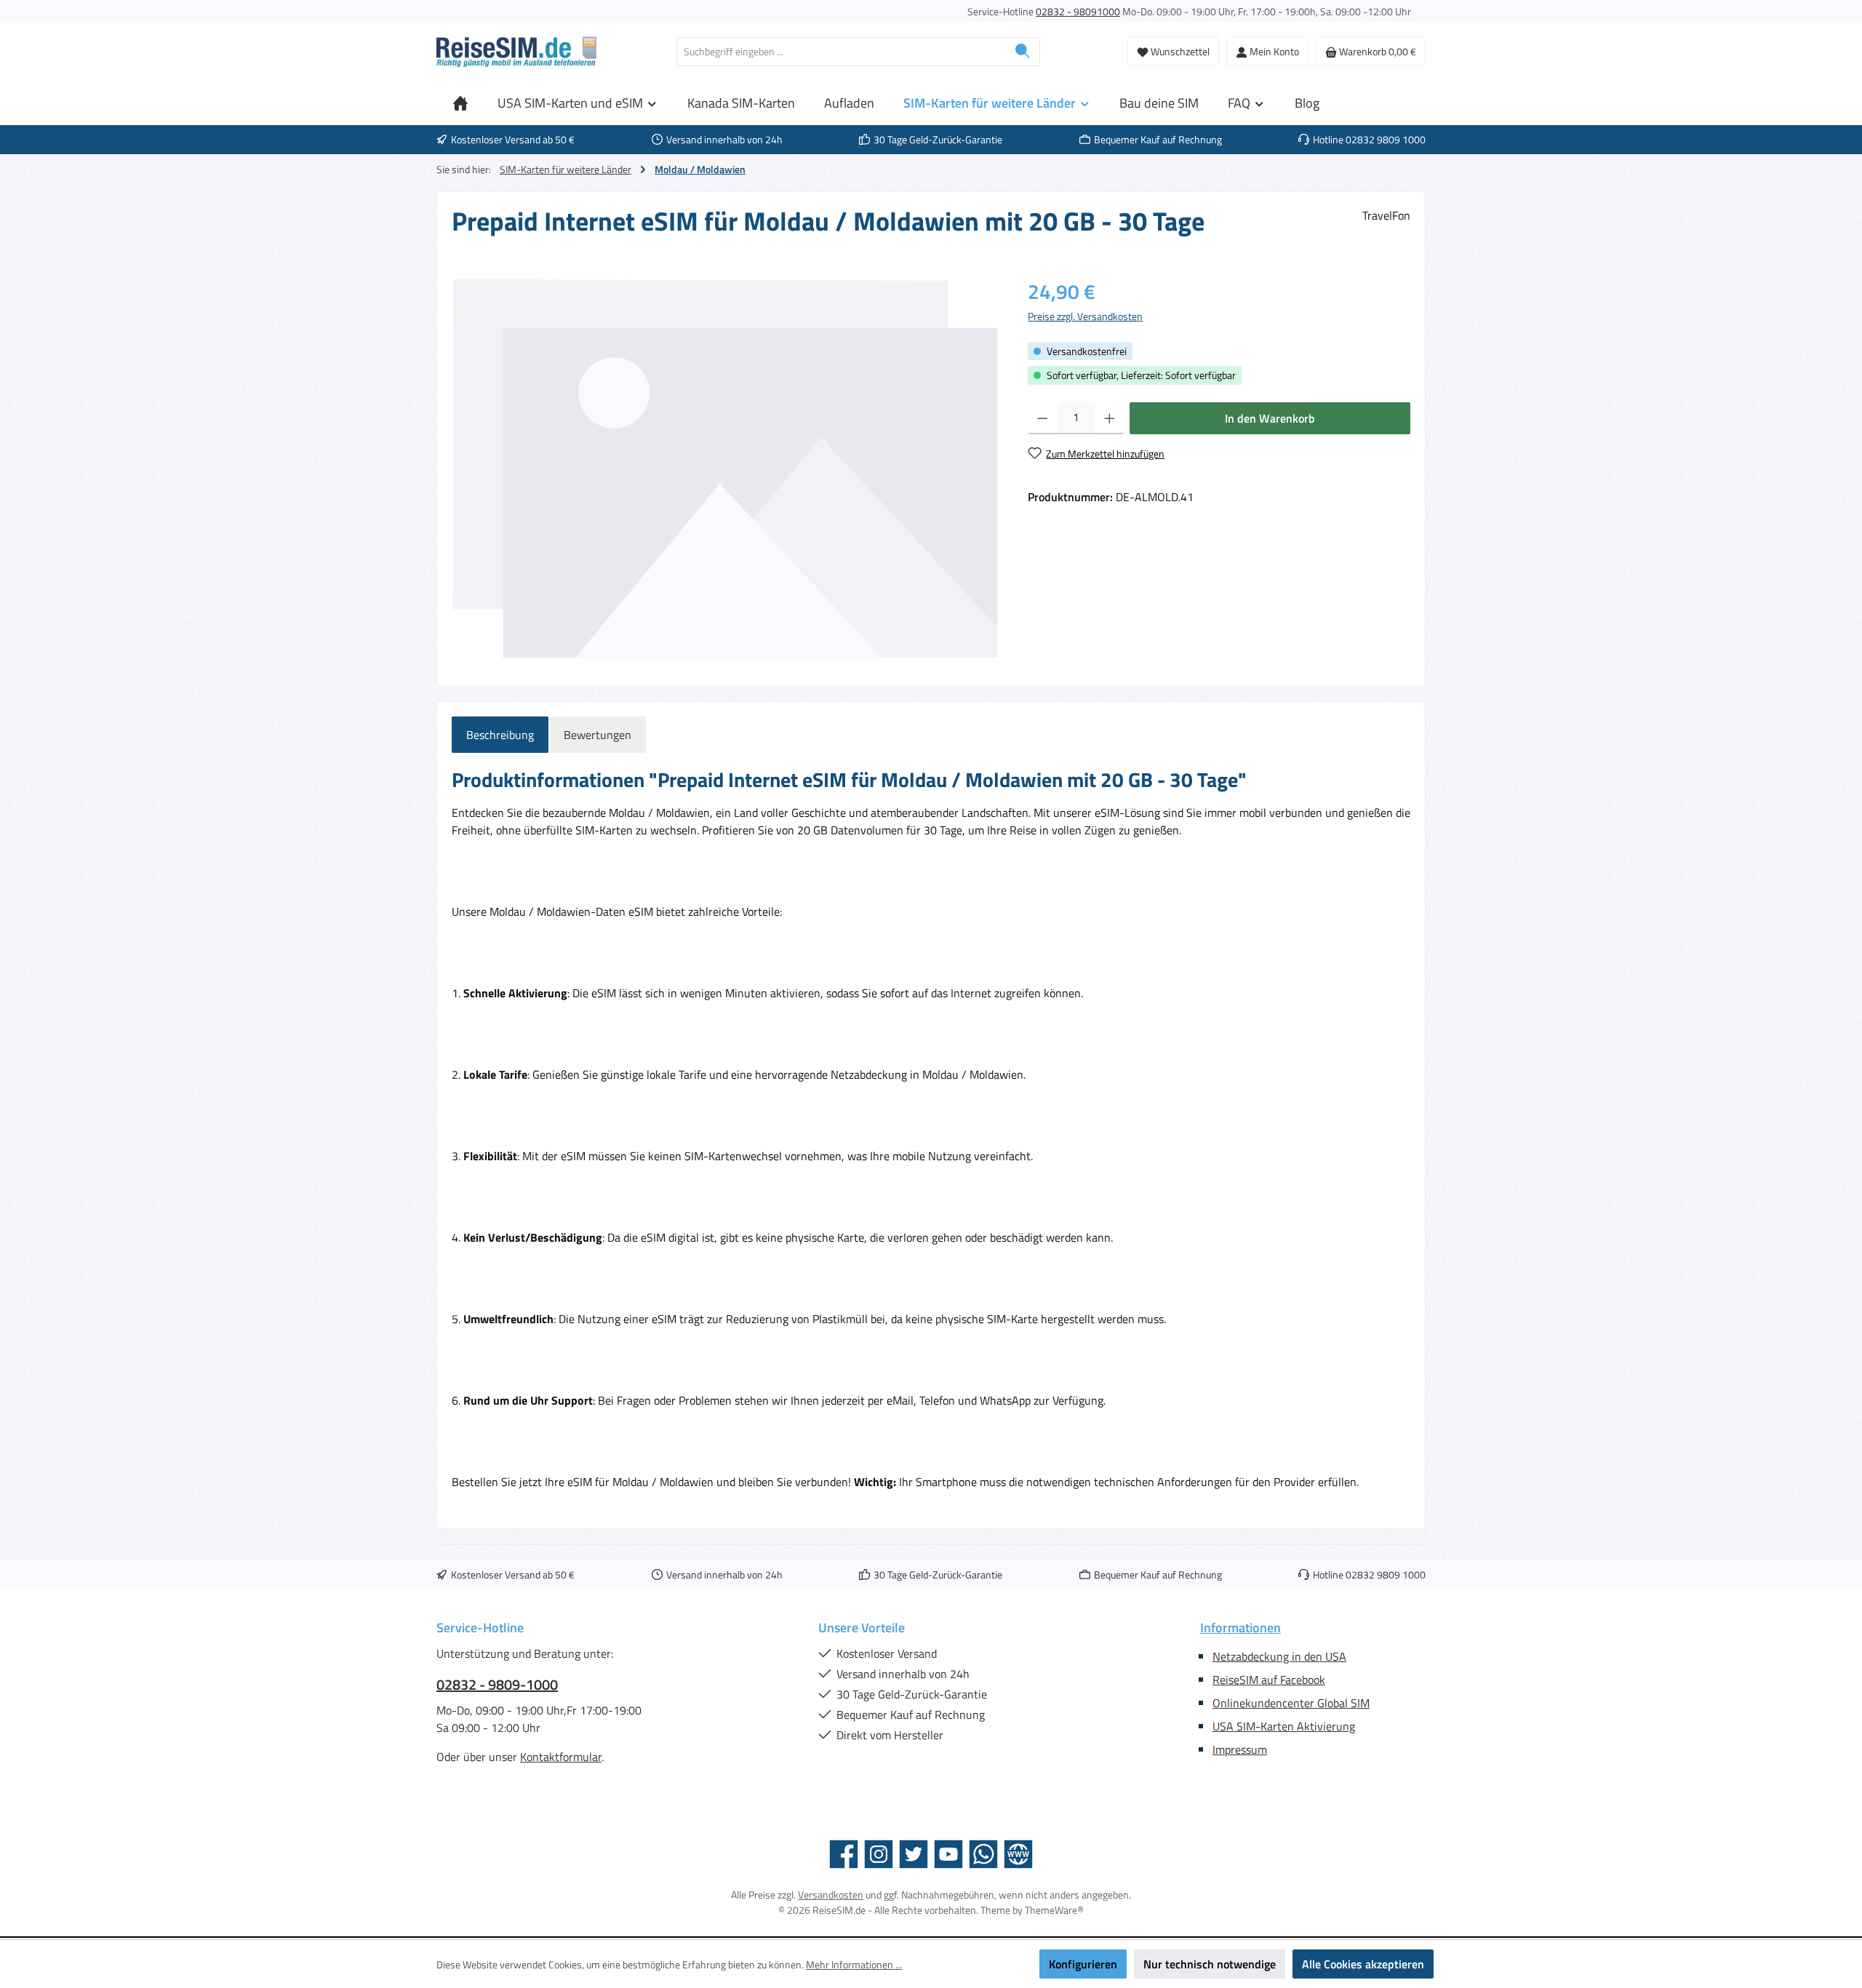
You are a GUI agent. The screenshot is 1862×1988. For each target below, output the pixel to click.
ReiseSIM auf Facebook (1269, 1680)
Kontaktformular (561, 1757)
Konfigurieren (1083, 1964)
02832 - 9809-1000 (497, 1685)
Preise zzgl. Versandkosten (1085, 316)
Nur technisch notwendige (1210, 1964)
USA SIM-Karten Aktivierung (1284, 1726)
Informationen (1240, 1628)
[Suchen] (1023, 52)
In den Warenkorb (1270, 418)
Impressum (1240, 1749)
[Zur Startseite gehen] (516, 52)
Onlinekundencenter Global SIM (1291, 1703)
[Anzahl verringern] (1043, 418)
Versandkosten (831, 1895)
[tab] (500, 735)
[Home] (460, 103)
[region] (725, 468)
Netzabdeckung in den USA (1279, 1656)
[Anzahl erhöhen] (1110, 418)
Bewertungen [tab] (598, 735)
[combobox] (842, 52)
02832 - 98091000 (1078, 11)
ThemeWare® (1054, 1910)
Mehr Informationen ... (854, 1964)
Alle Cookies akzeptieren (1363, 1964)
